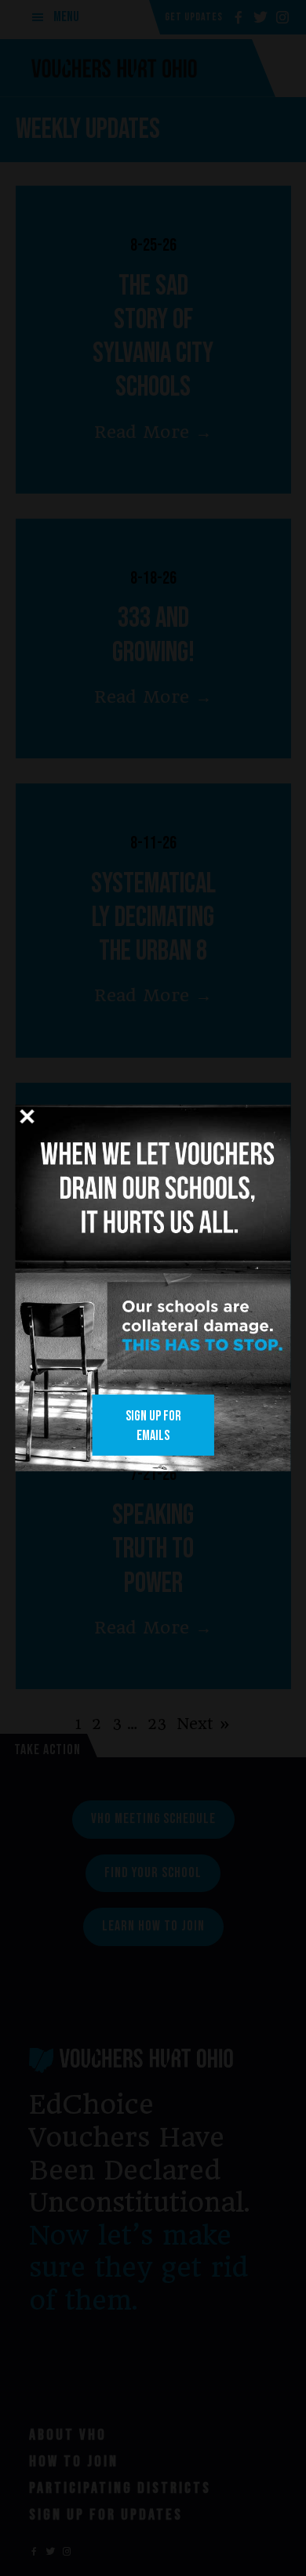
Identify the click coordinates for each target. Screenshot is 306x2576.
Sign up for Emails (153, 1426)
